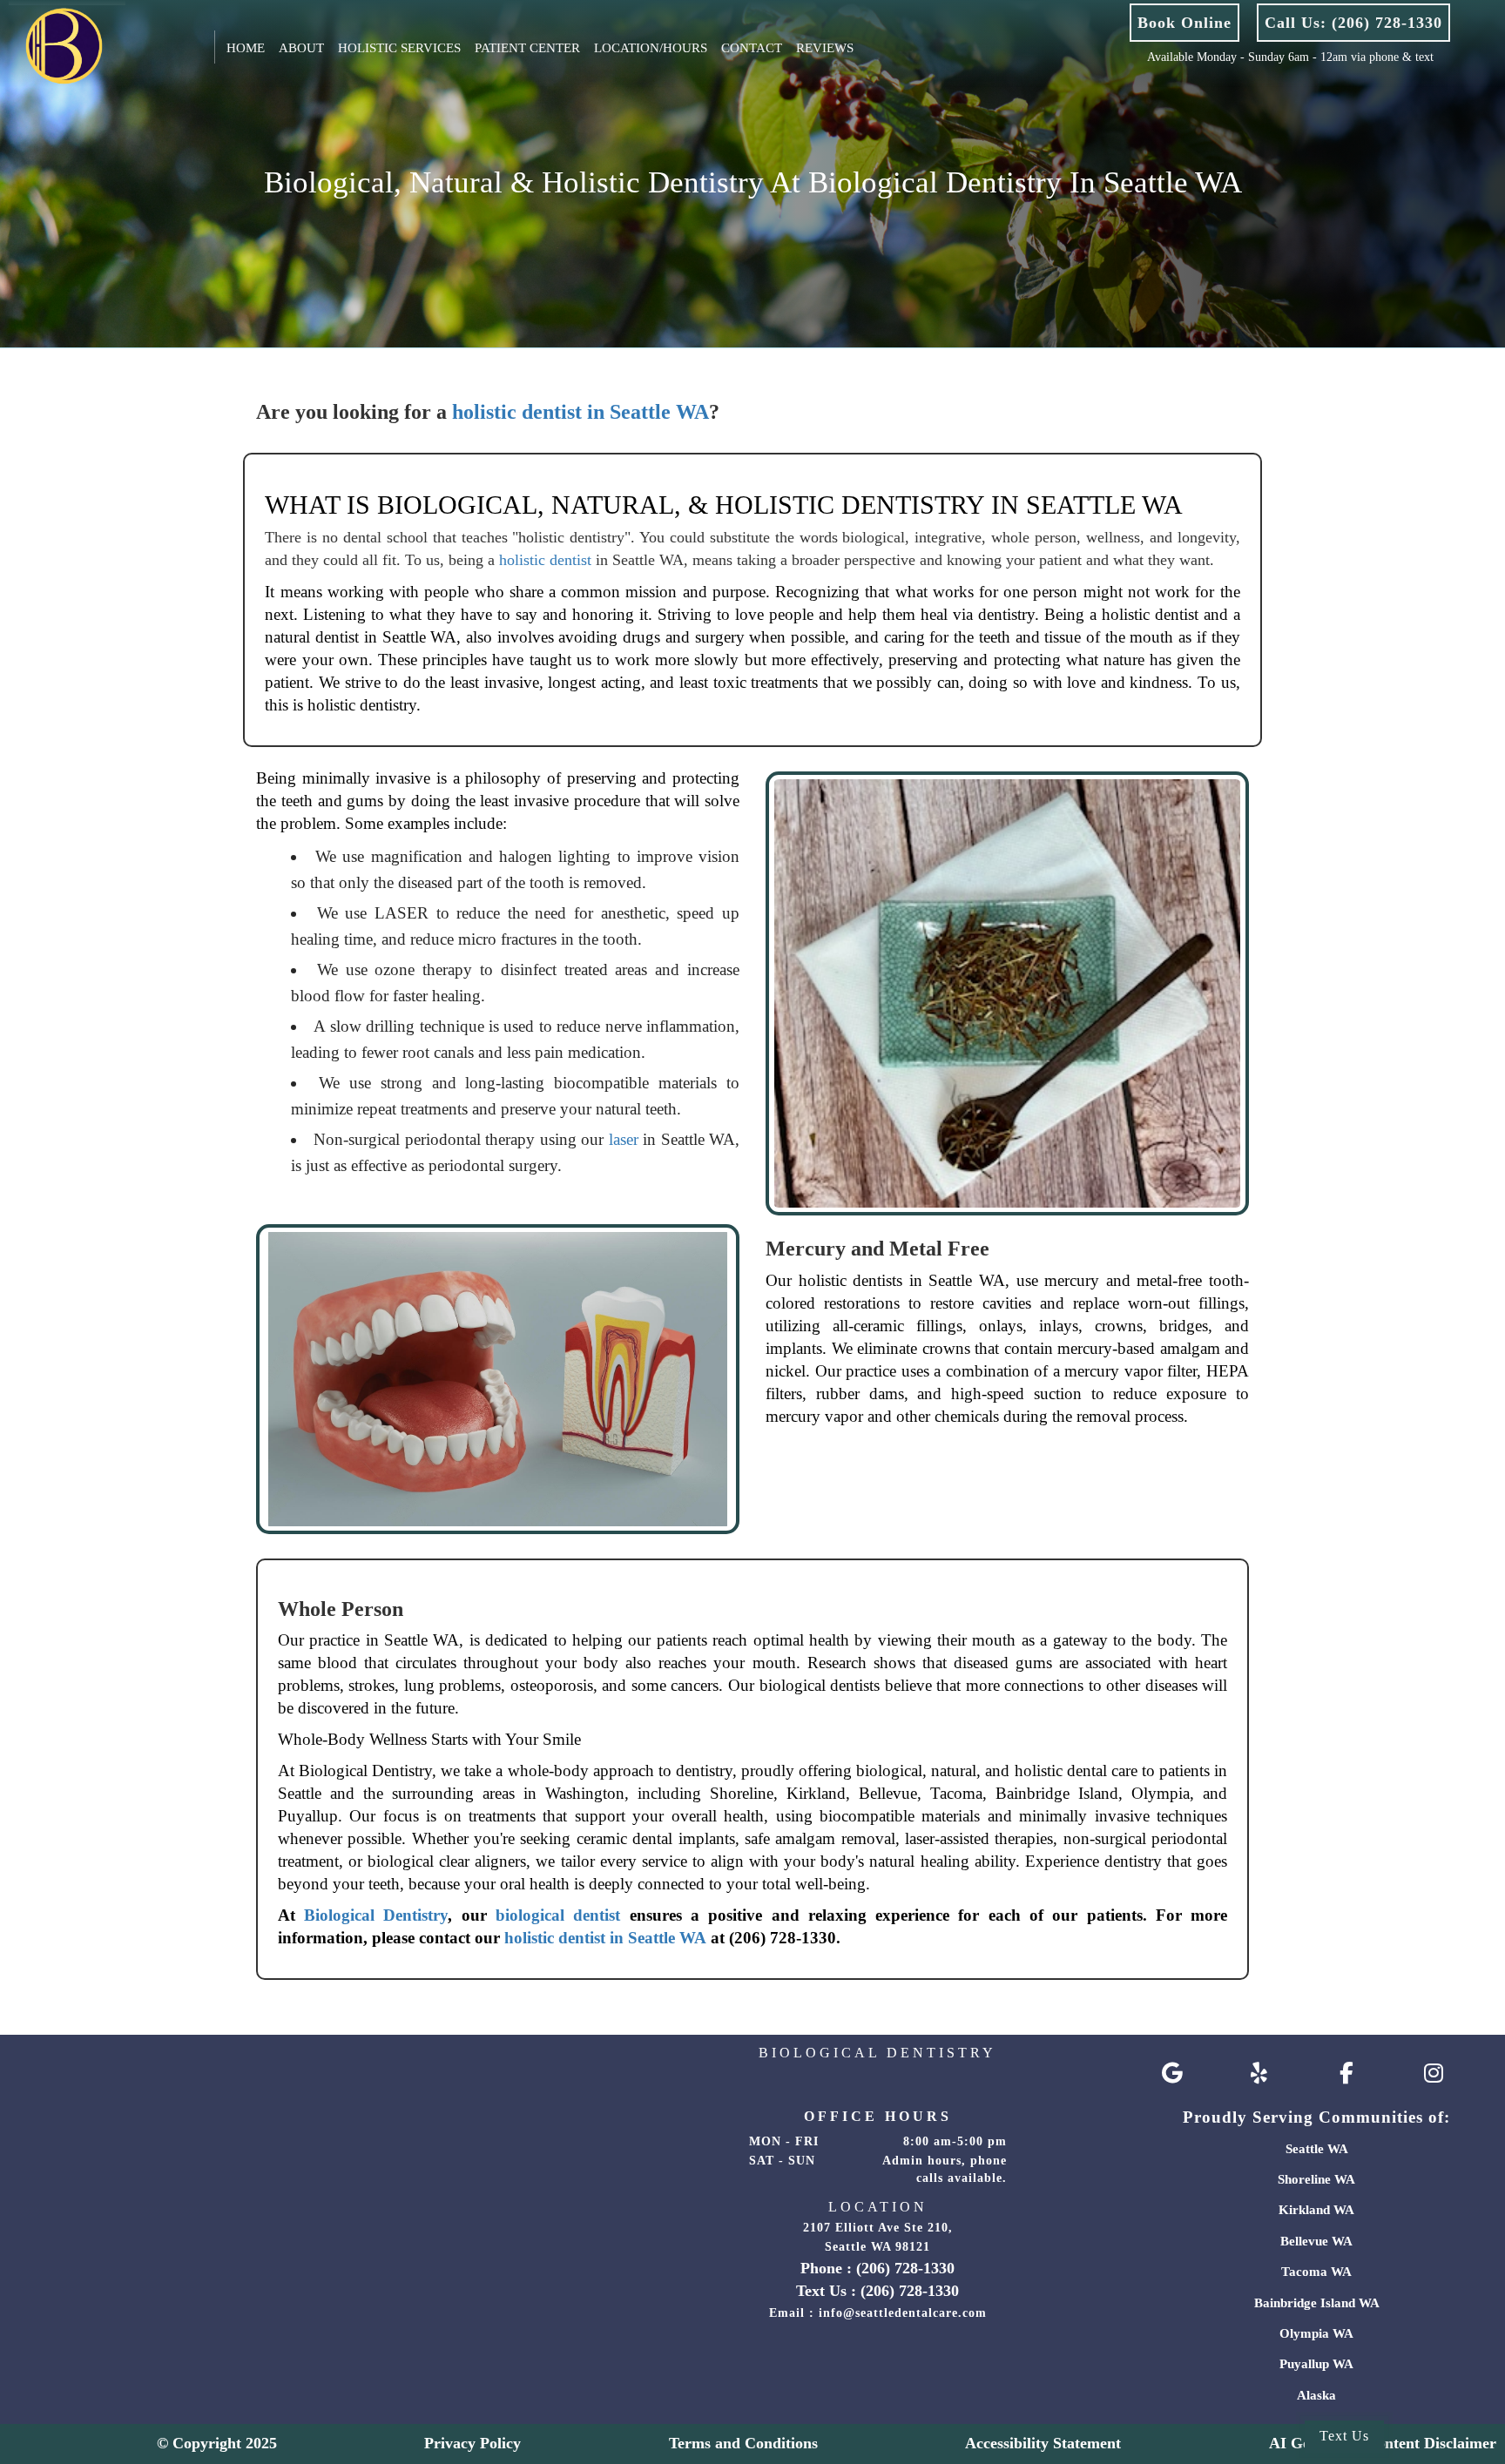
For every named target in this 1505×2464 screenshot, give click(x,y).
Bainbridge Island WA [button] (1317, 2303)
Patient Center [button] (527, 48)
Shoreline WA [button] (1316, 2179)
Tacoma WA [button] (1316, 2272)
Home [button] (246, 48)
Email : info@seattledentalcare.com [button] (878, 2313)
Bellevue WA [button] (1316, 2241)
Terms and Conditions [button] (743, 2443)
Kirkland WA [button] (1316, 2210)
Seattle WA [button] (1317, 2149)
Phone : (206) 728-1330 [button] (877, 2268)
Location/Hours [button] (651, 48)
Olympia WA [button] (1316, 2333)
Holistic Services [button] (399, 48)
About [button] (301, 48)
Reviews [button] (825, 48)
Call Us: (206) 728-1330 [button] (1353, 23)
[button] (51, 44)
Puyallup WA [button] (1316, 2364)
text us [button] (1344, 2436)
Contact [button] (752, 48)
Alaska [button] (1316, 2395)
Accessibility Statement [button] (1043, 2443)
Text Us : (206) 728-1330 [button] (877, 2291)
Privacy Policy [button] (472, 2443)
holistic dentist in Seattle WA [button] (580, 412)
